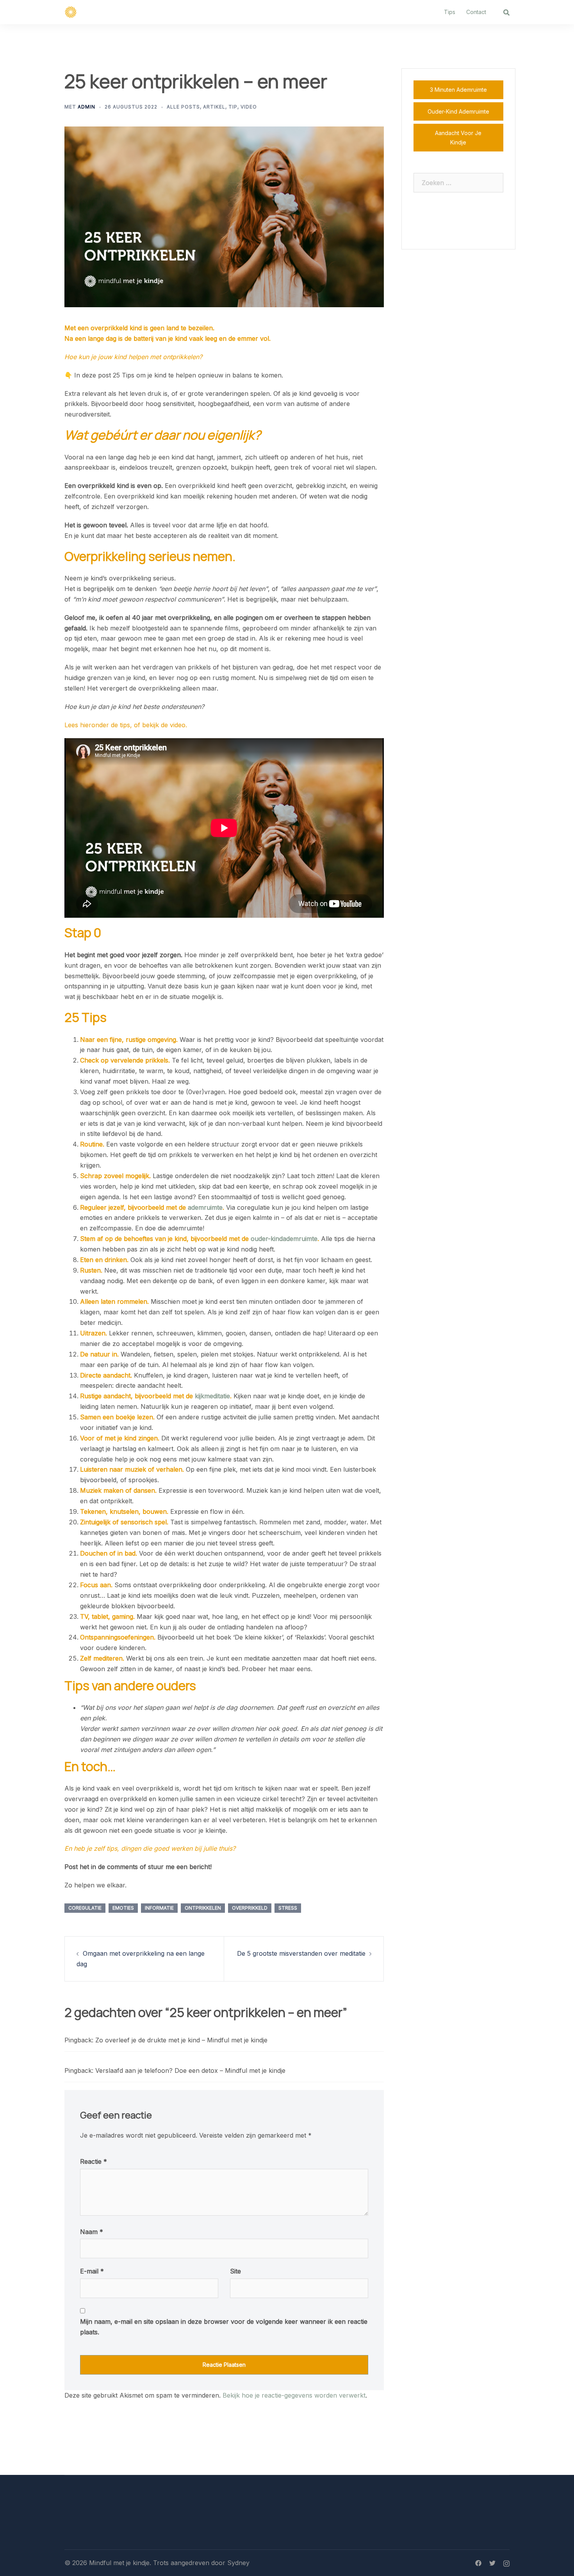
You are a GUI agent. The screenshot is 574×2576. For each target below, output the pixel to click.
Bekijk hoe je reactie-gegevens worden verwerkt (294, 2395)
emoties (123, 1908)
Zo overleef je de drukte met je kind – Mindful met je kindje (181, 2040)
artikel (214, 107)
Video (249, 107)
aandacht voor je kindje (458, 138)
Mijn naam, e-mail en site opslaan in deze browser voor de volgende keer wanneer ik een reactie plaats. (224, 2327)
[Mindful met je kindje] (71, 11)
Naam (92, 2232)
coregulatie (85, 1908)
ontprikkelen (203, 1908)
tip (233, 107)
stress (288, 1908)
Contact (476, 12)
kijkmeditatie (212, 1396)
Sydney (238, 2563)
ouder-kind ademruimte (458, 111)
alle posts (183, 107)
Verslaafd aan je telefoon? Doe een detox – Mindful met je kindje (190, 2070)
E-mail (92, 2271)
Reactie (94, 2161)
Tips (450, 12)
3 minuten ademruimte (458, 90)
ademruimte (205, 1207)
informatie (159, 1908)
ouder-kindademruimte (284, 1239)
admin (86, 107)
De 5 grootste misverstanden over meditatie (301, 1953)
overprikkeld (250, 1908)
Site (235, 2271)
